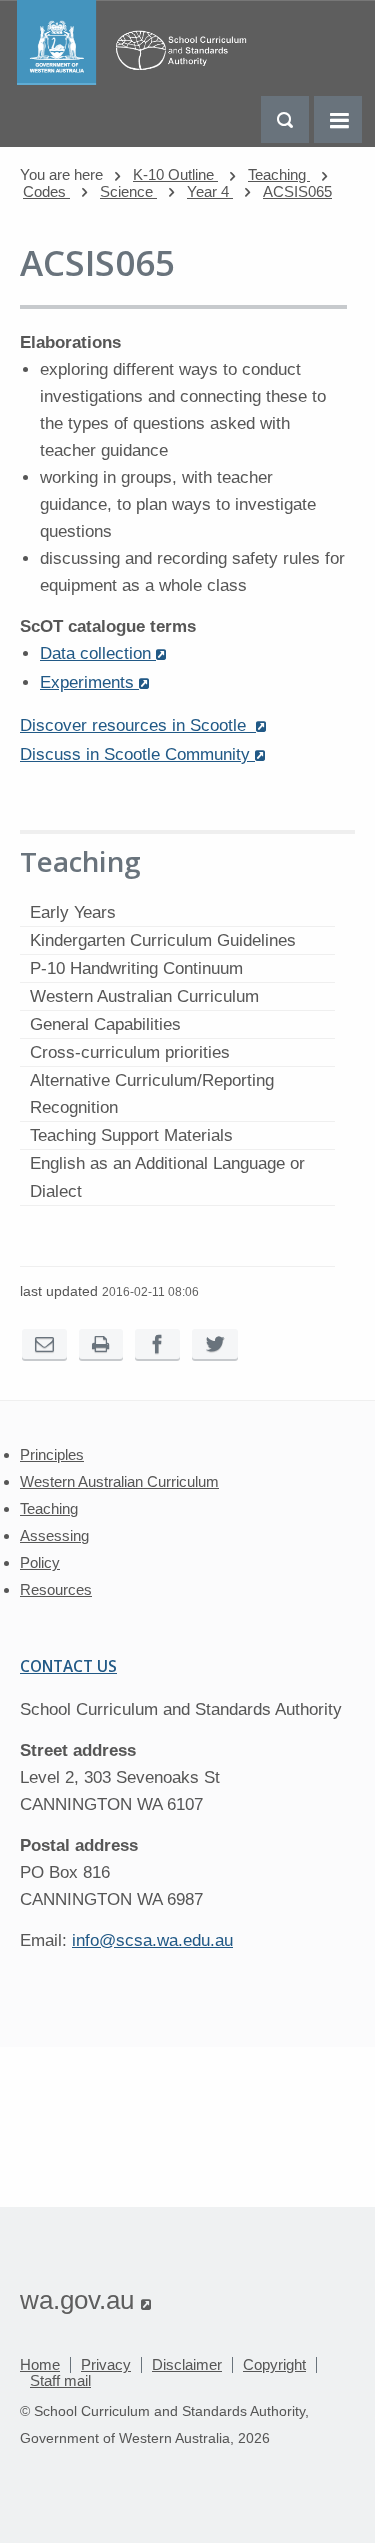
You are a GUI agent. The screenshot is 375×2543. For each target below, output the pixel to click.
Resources (56, 1589)
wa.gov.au (85, 2300)
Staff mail (60, 2380)
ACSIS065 (297, 191)
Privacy (106, 2364)
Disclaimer (187, 2364)
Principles (52, 1454)
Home (40, 2364)
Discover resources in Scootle (143, 725)
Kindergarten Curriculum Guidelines (163, 940)
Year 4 (210, 191)
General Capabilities (105, 1024)
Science (128, 191)
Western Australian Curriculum (144, 996)
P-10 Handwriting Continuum (136, 968)
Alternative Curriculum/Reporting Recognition (152, 1094)
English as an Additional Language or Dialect (167, 1177)
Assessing (54, 1535)
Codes (46, 191)
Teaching (279, 174)
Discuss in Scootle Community (142, 754)
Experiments (94, 682)
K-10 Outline (175, 174)
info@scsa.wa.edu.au (152, 1940)
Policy (40, 1562)
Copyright (274, 2364)
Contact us (68, 1666)
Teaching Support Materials (131, 1135)
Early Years (73, 912)
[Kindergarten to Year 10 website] (137, 79)
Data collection (103, 653)
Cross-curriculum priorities (130, 1052)
